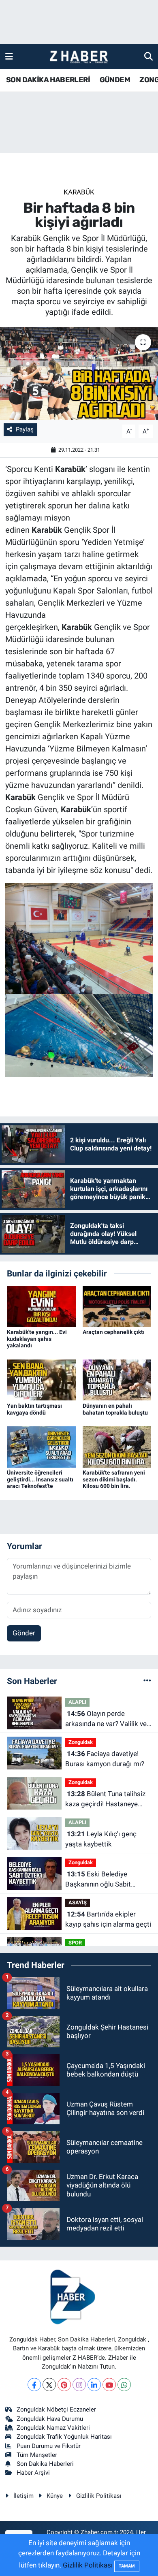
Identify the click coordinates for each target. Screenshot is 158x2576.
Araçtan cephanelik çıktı (114, 1332)
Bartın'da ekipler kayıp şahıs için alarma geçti (108, 1919)
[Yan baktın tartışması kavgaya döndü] (41, 1379)
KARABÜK (79, 192)
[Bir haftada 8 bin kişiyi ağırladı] (79, 374)
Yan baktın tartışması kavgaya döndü (34, 1409)
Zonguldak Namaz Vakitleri (53, 2428)
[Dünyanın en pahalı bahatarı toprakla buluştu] (117, 1379)
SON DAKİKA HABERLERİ (48, 80)
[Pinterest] (64, 2385)
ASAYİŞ (78, 1903)
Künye (55, 2496)
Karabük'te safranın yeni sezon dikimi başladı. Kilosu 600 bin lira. (114, 1479)
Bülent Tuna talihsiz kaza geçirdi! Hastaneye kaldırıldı (105, 1800)
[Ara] (148, 56)
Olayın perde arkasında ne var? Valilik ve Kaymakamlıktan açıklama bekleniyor (106, 1719)
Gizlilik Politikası (99, 2496)
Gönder (24, 1633)
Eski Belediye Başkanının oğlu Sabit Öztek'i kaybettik (98, 1880)
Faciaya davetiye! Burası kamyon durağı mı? (105, 1759)
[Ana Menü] (9, 56)
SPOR (75, 1943)
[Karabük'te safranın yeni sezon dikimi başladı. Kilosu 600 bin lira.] (117, 1446)
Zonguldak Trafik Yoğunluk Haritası (64, 2437)
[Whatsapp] (124, 2385)
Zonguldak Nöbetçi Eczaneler (56, 2410)
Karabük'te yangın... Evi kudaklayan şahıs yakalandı (37, 1339)
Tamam (127, 2566)
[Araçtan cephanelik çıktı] (117, 1306)
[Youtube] (109, 2385)
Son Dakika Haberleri (45, 2464)
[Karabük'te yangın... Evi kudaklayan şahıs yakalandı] (41, 1306)
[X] (49, 2385)
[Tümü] (147, 1681)
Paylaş (25, 429)
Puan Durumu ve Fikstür (49, 2446)
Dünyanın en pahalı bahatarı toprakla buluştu (115, 1409)
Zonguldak (81, 1742)
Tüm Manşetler (37, 2455)
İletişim (23, 2496)
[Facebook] (34, 2385)
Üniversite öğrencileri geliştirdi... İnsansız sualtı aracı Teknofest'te (40, 1479)
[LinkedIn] (94, 2385)
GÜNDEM (115, 80)
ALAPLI (77, 1702)
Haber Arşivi (33, 2473)
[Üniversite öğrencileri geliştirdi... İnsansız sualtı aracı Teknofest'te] (41, 1446)
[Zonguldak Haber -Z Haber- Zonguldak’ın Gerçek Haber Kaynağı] (79, 57)
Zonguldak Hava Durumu (50, 2419)
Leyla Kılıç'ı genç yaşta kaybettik (101, 1839)
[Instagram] (79, 2385)
